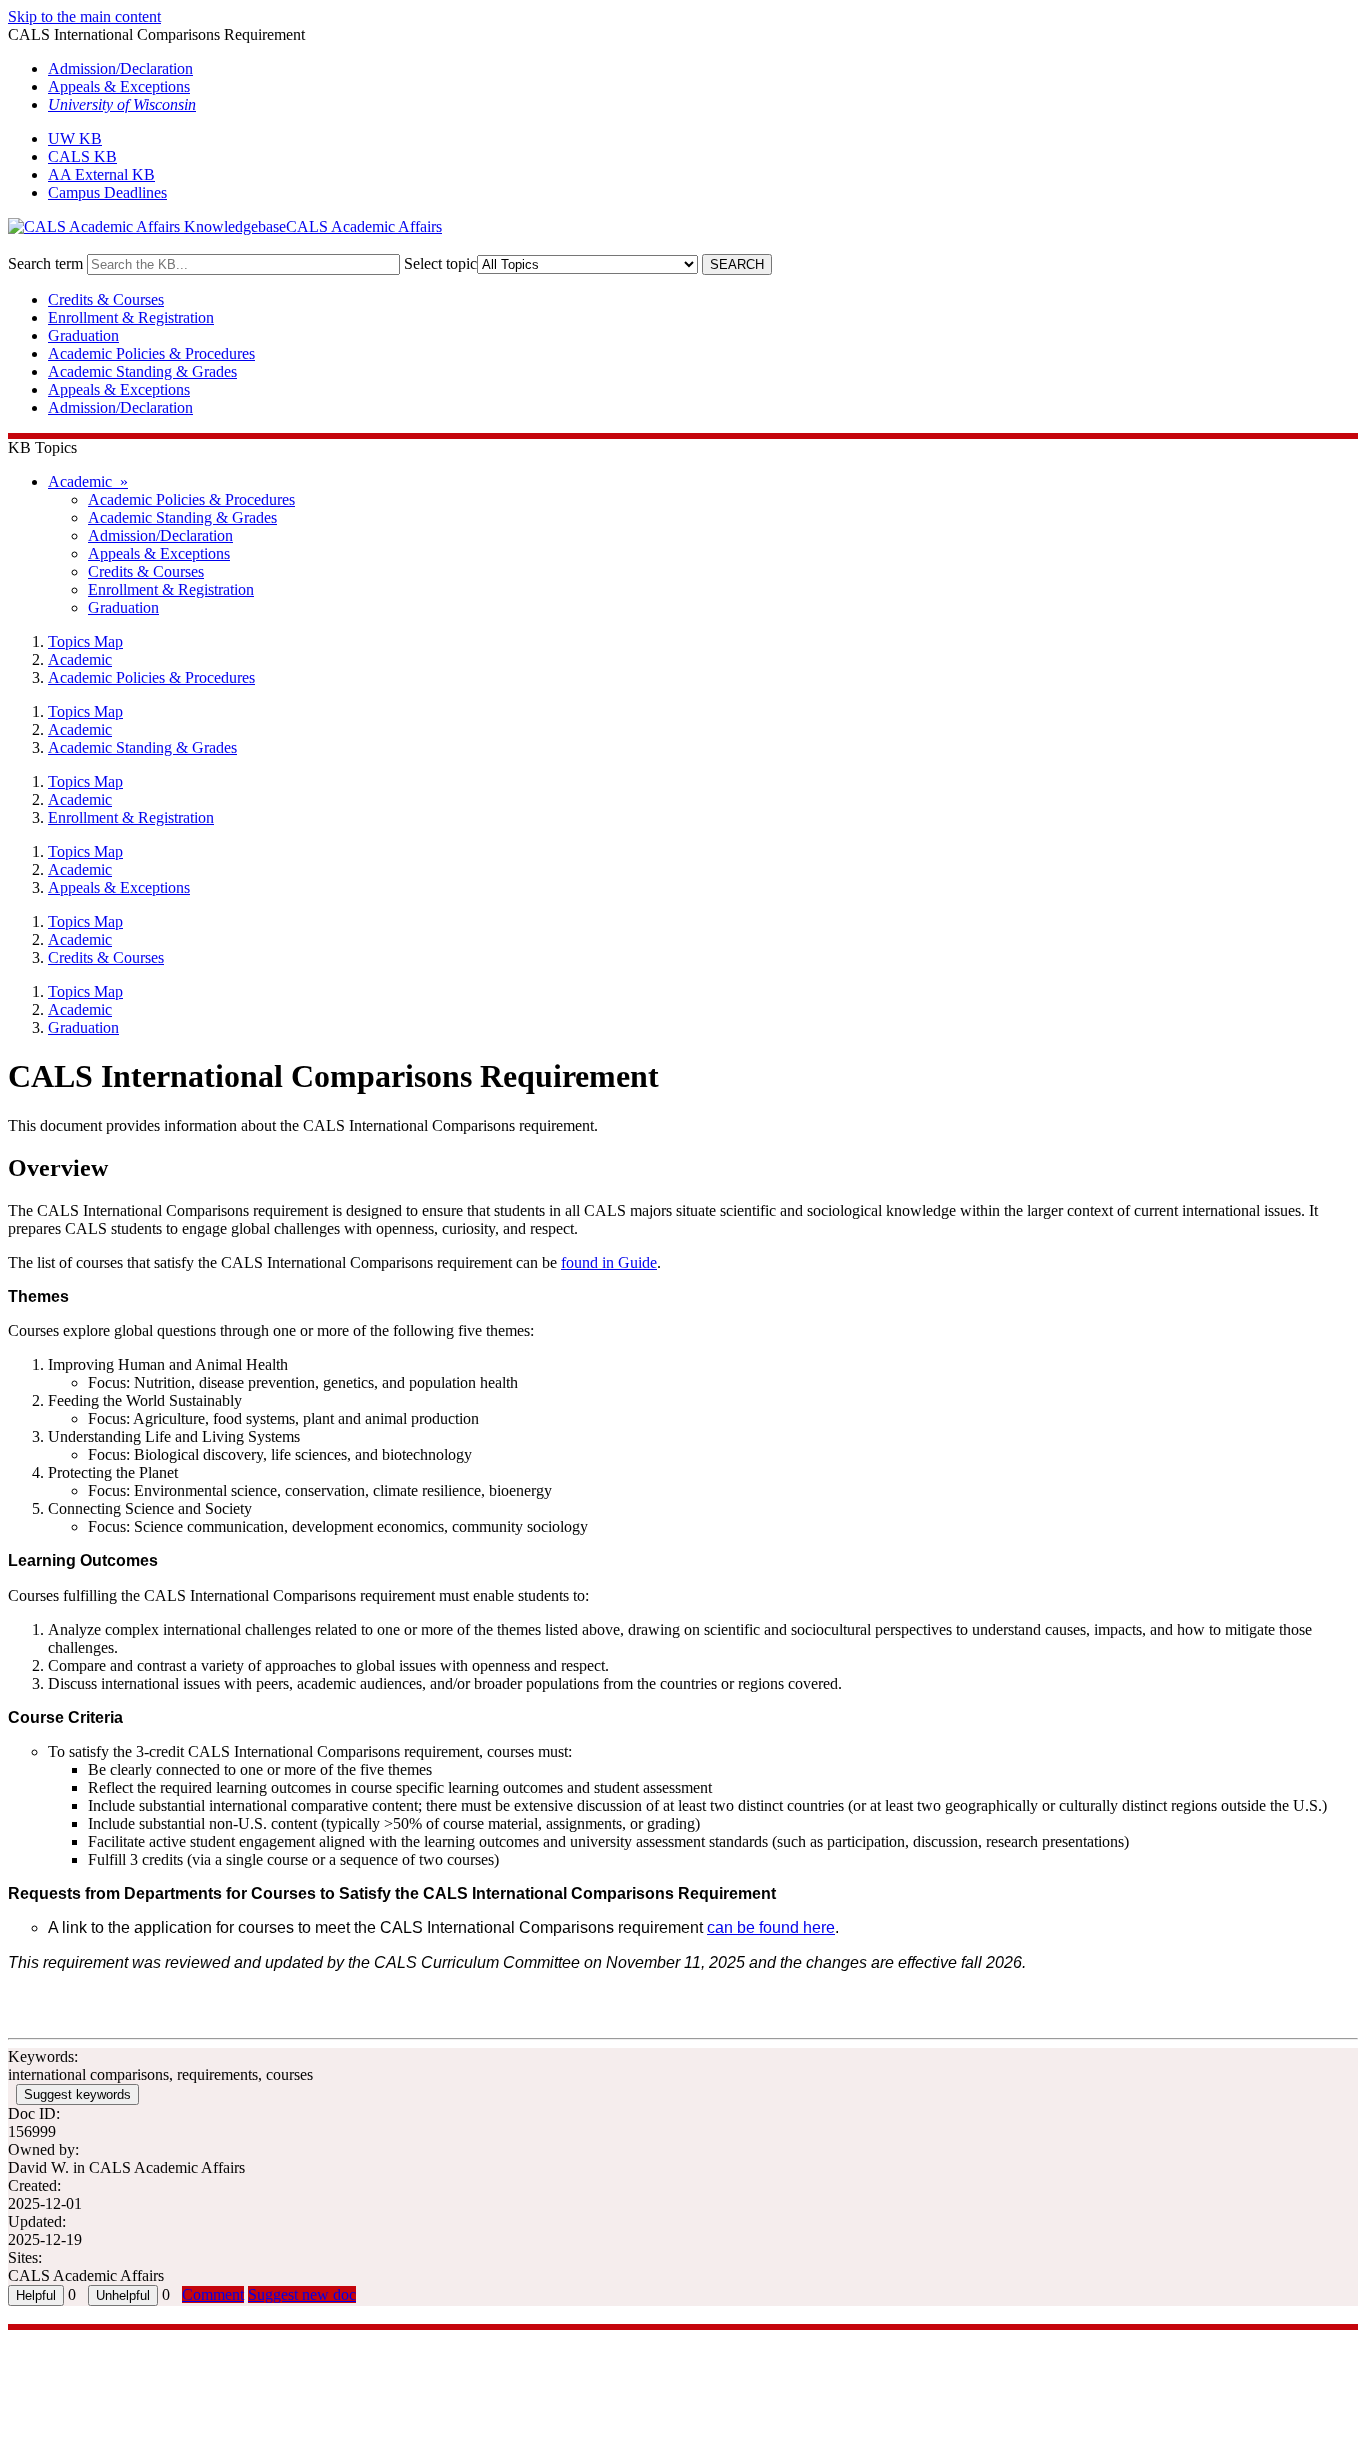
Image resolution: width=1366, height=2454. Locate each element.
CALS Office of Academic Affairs (116, 2338)
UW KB (75, 138)
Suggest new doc (302, 2294)
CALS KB (82, 156)
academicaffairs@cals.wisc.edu (106, 2356)
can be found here (771, 1927)
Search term (45, 263)
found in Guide (609, 1262)
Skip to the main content (84, 16)
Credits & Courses (106, 299)
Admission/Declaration (120, 68)
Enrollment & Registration (131, 317)
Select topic (440, 263)
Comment (213, 2294)
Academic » (88, 481)
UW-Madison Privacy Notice (100, 2392)
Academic (80, 659)
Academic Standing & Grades (142, 371)
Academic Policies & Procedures (151, 353)
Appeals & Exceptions (119, 86)
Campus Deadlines (107, 192)
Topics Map (85, 641)
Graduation (83, 335)
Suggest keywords (77, 2094)
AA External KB (101, 174)
